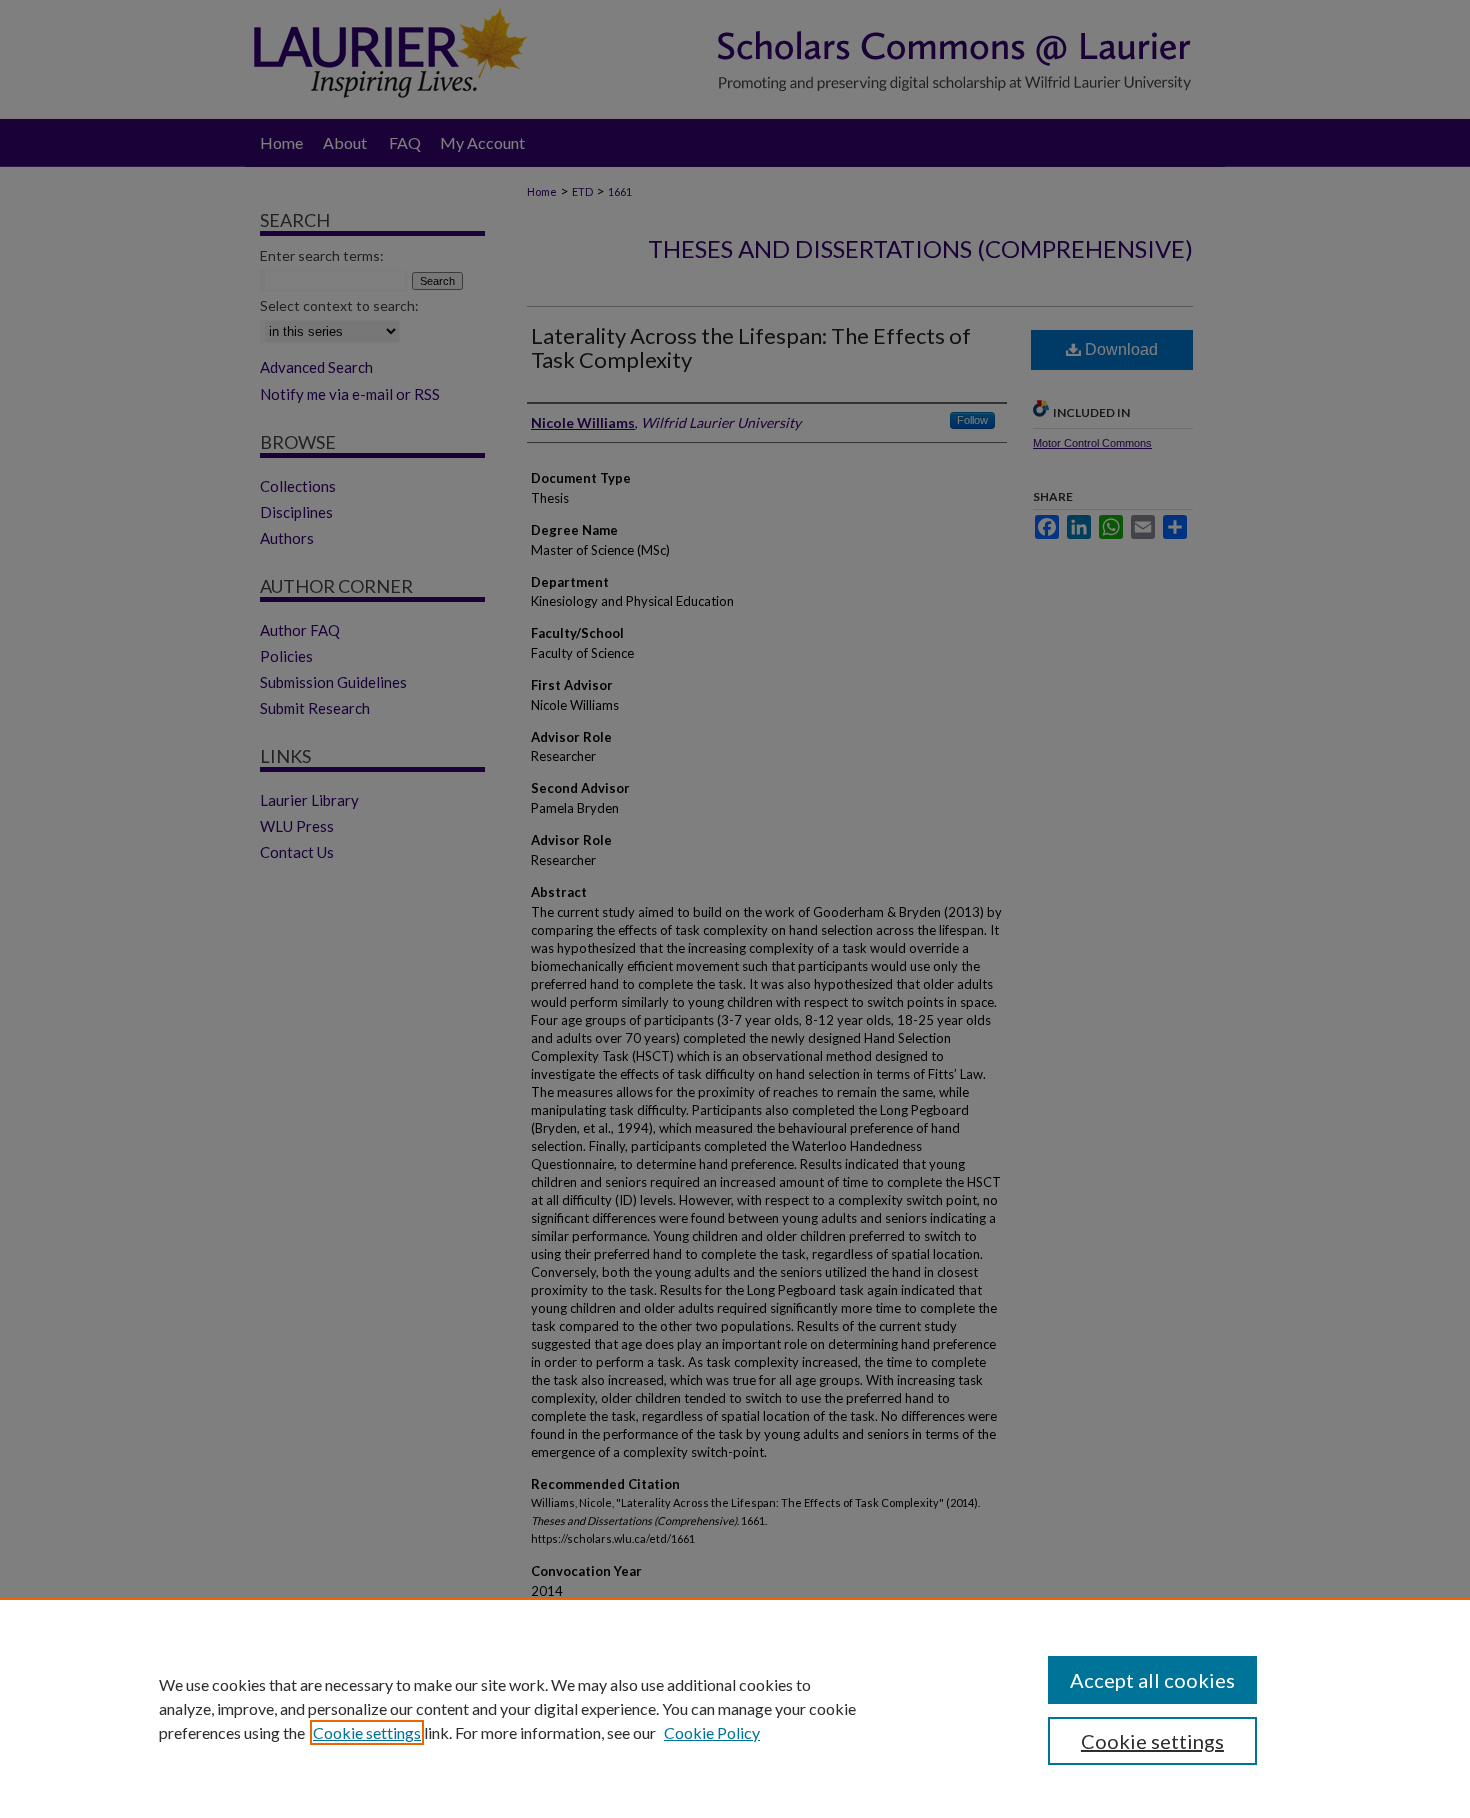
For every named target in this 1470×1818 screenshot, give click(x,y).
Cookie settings (367, 1732)
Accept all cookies (1152, 1680)
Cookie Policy (712, 1732)
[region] (735, 1708)
